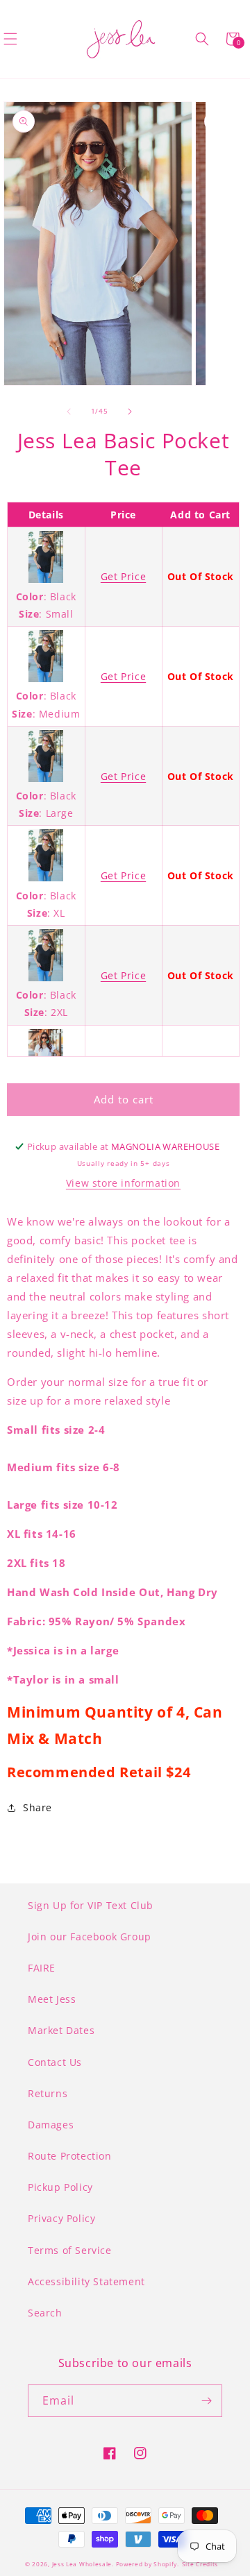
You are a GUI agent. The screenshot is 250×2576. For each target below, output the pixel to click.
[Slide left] (69, 412)
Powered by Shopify (147, 2564)
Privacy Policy (61, 2218)
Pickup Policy (60, 2187)
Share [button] (37, 1807)
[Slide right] (130, 412)
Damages (51, 2125)
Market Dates (61, 2030)
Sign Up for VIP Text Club (91, 1905)
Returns (48, 2093)
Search (45, 2313)
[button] (202, 39)
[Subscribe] (206, 2401)
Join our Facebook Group (90, 1937)
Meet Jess (52, 1999)
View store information (123, 1183)
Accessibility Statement (86, 2281)
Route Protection (70, 2156)
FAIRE (42, 1968)
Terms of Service (70, 2250)
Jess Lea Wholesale (82, 2564)
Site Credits (200, 2564)
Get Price (123, 576)
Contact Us (55, 2062)
